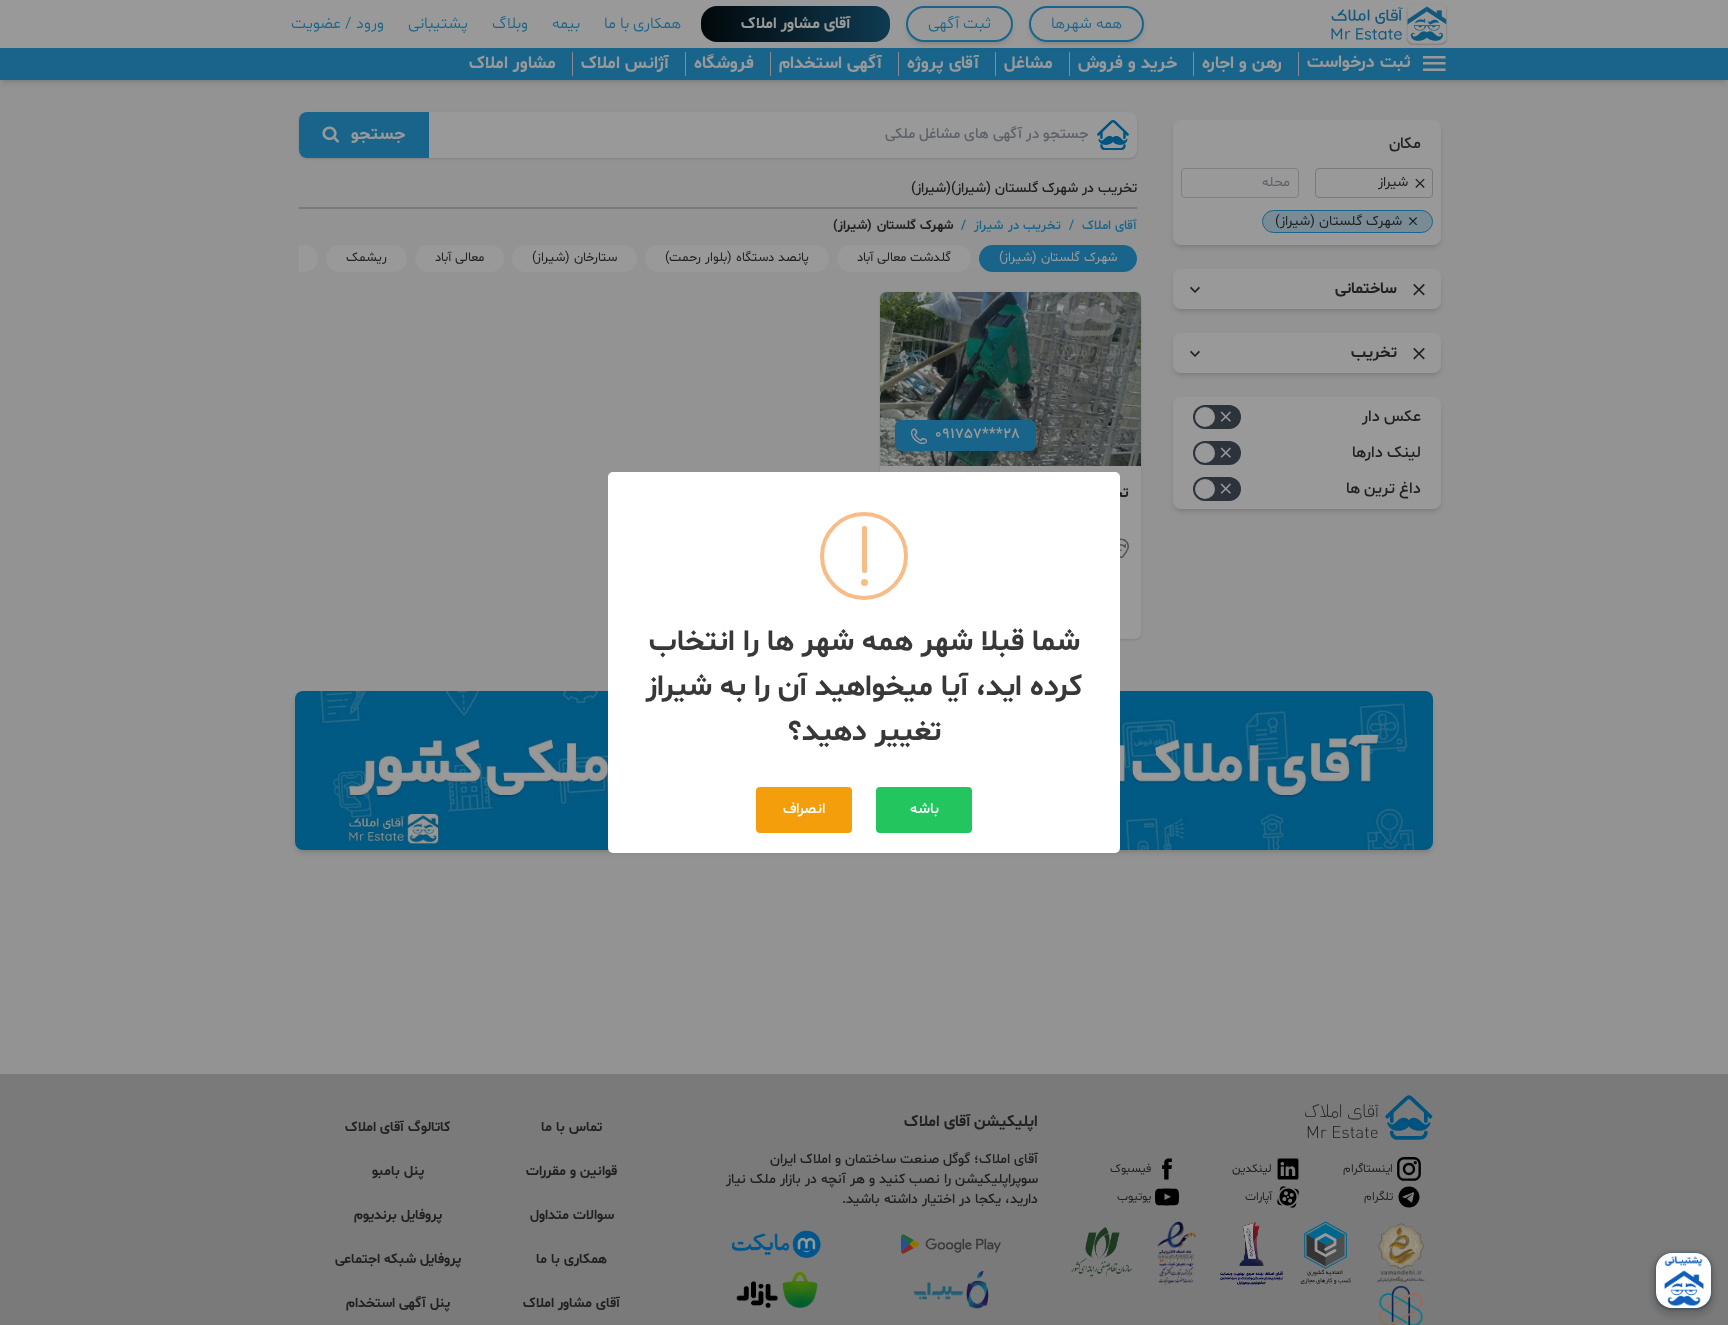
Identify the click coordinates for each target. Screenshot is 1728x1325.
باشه (924, 809)
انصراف (804, 809)
